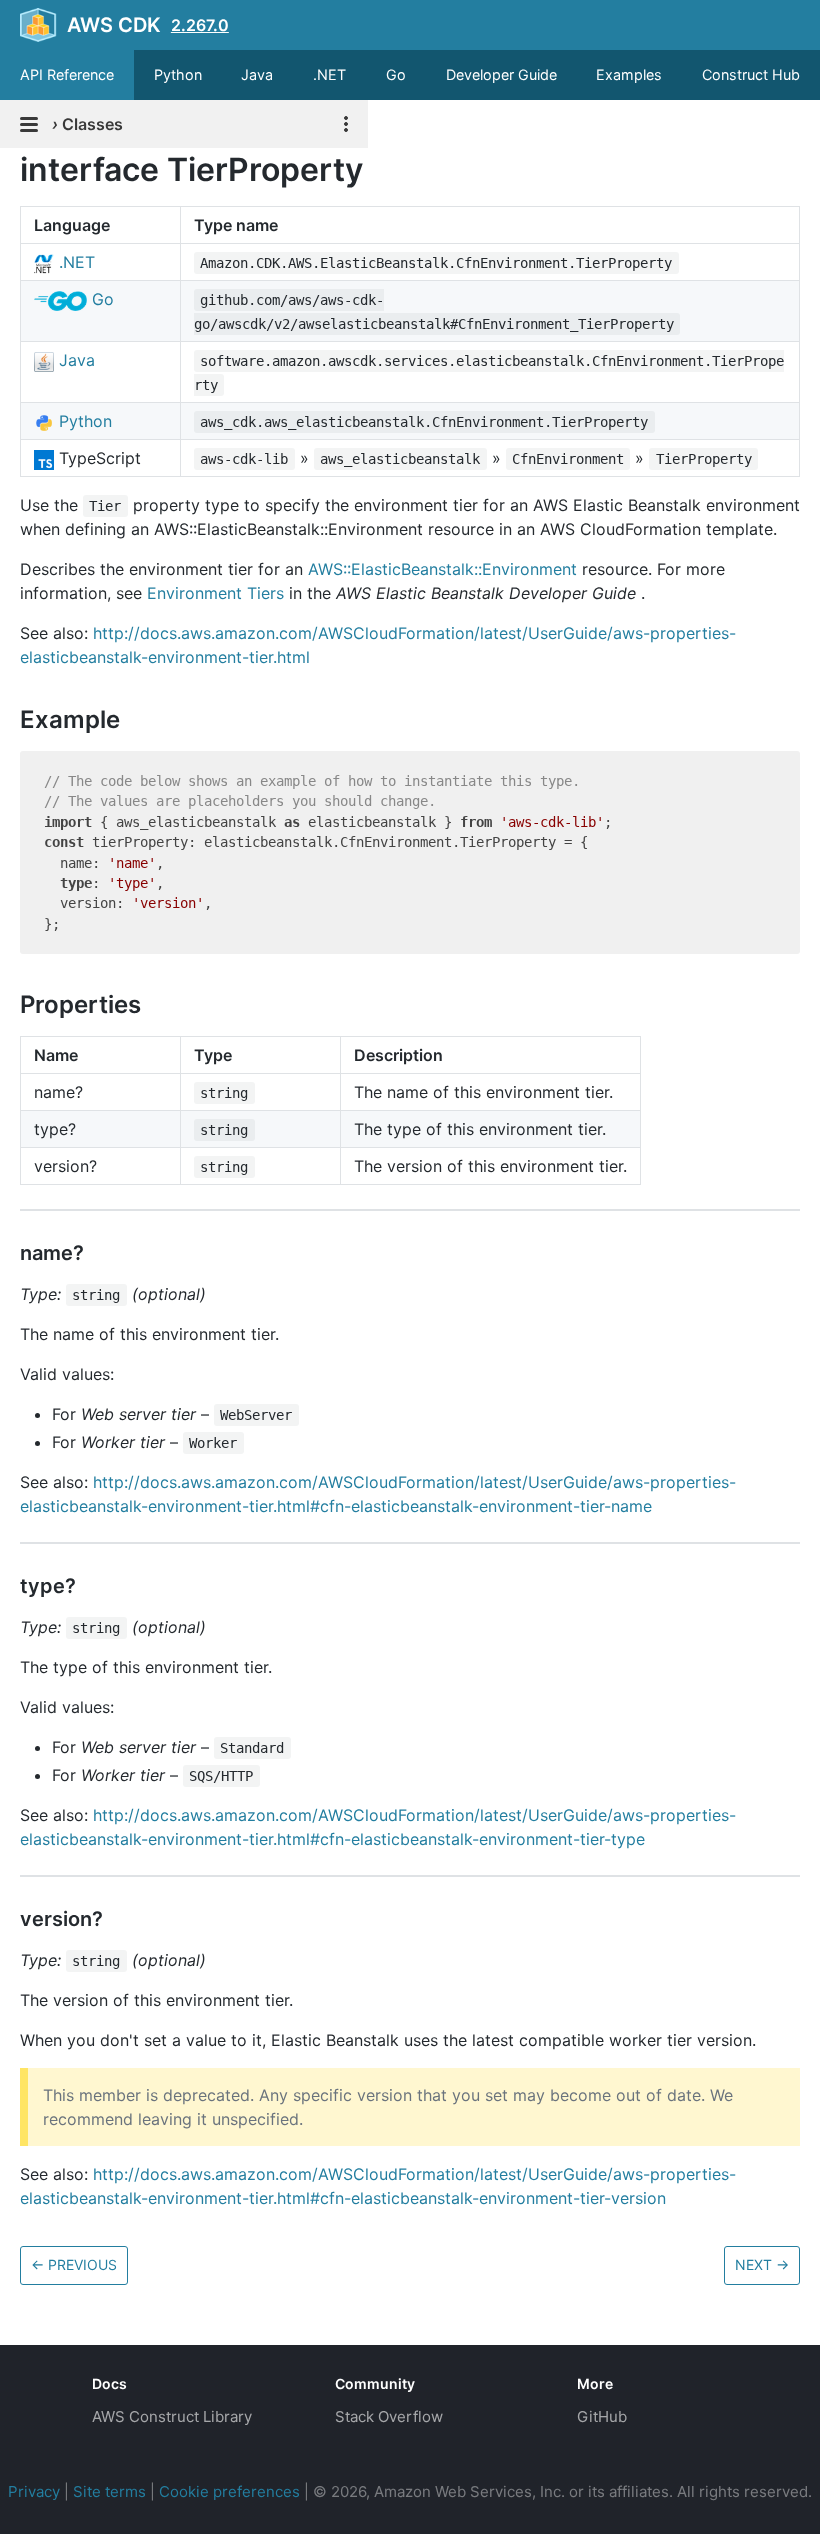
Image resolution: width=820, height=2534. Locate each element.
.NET (329, 74)
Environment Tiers (215, 593)
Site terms (109, 2491)
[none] (10, 169)
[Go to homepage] (36, 2399)
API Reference (67, 74)
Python (178, 74)
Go (396, 74)
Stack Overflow (389, 2416)
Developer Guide (501, 74)
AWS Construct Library (172, 2416)
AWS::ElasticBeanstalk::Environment (442, 569)
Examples (629, 74)
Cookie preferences (229, 2491)
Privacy (34, 2491)
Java (257, 74)
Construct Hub (751, 74)
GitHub (602, 2416)
